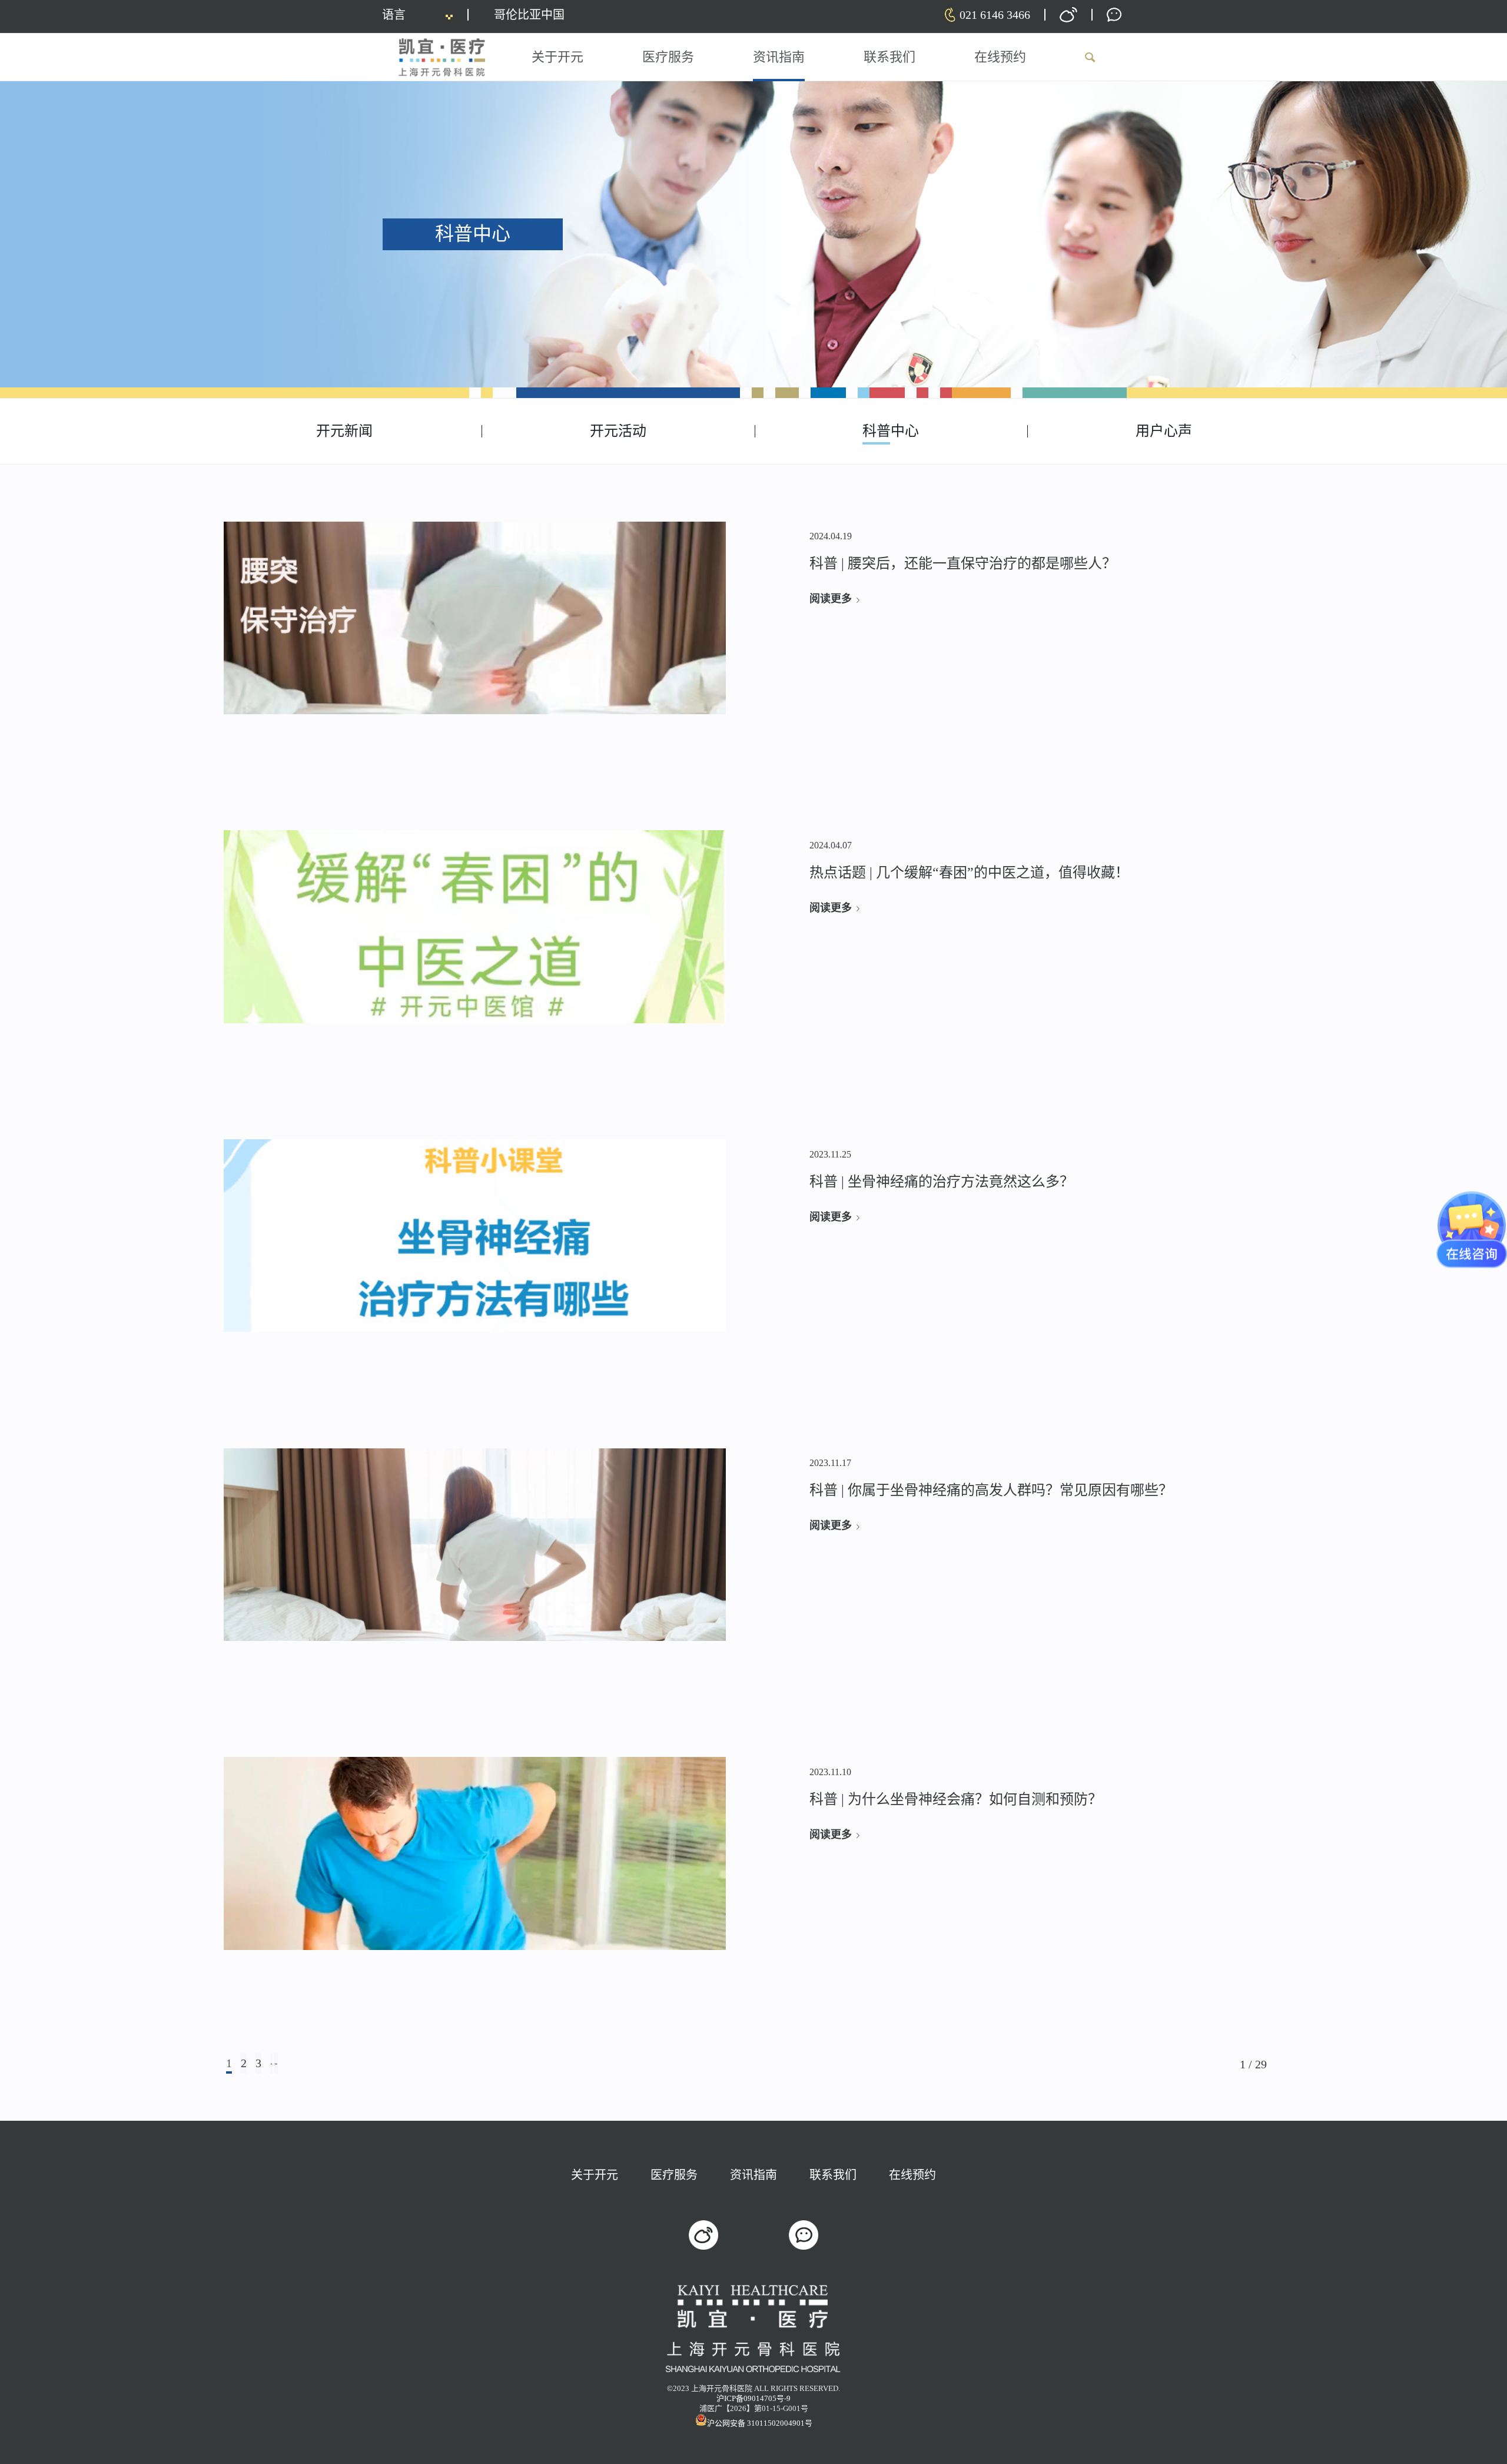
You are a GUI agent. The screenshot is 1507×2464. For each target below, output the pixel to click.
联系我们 (833, 2175)
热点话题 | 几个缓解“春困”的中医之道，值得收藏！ (969, 873)
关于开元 (595, 2175)
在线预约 (912, 2175)
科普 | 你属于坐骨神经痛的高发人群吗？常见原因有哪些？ (991, 1490)
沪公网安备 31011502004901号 (760, 2423)
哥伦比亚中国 (529, 15)
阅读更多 (831, 599)
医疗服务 (674, 2175)
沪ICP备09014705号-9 (753, 2398)
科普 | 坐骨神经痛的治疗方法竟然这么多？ (942, 1182)
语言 (394, 15)
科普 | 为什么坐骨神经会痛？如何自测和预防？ (956, 1799)
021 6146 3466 (995, 15)
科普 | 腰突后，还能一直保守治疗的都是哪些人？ (963, 563)
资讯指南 (753, 2175)
